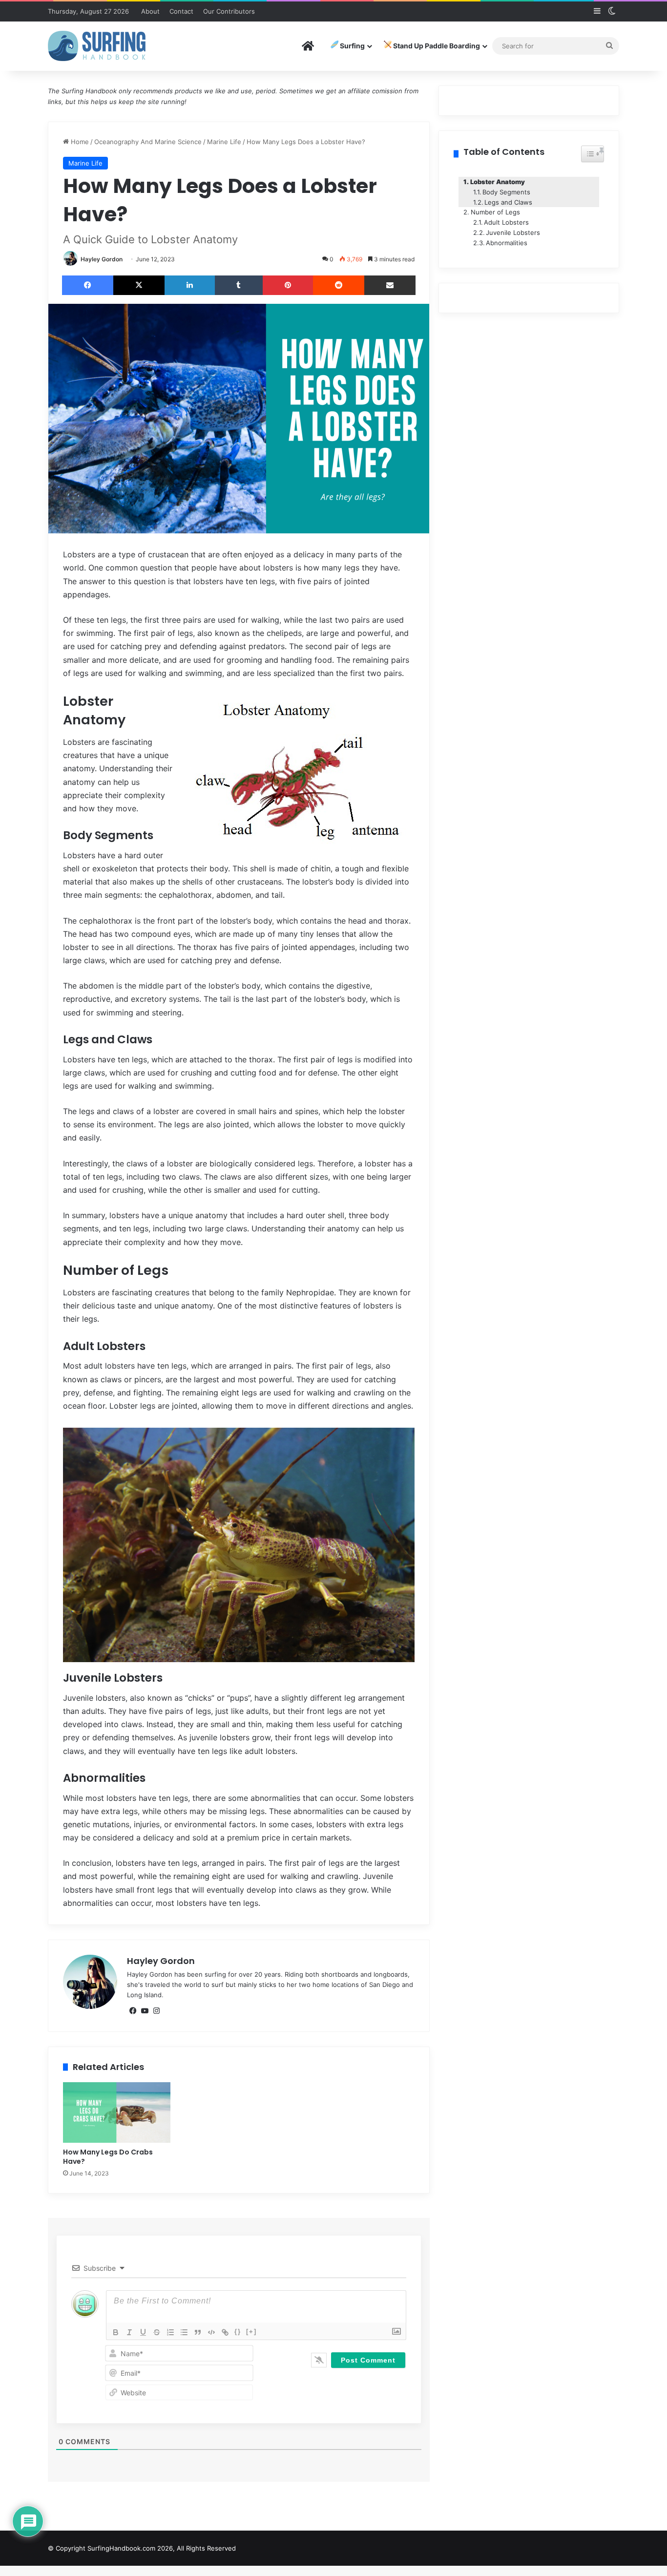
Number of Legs (495, 212)
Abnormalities (507, 243)
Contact (181, 11)
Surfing (352, 46)
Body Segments (506, 192)
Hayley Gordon (102, 259)
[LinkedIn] (190, 285)
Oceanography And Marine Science (148, 142)
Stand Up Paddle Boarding (436, 46)
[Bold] (116, 2332)
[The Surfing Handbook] (97, 46)
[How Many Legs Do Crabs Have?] (117, 2112)
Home (79, 142)
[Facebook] (88, 285)
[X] (139, 285)
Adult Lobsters (506, 222)
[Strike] (157, 2332)
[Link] (225, 2332)
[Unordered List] (184, 2332)
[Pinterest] (288, 285)
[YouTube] (145, 2011)
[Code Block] (211, 2332)
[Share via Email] (390, 285)
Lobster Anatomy (498, 182)
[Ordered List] (170, 2332)
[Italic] (129, 2332)
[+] (251, 2332)
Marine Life (224, 142)
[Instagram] (156, 2011)
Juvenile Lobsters (513, 232)
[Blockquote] (198, 2332)
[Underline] (143, 2332)
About (150, 11)
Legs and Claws (508, 202)
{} (238, 2332)
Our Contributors (229, 11)
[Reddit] (339, 285)
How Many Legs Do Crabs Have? (108, 2157)
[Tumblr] (239, 285)
